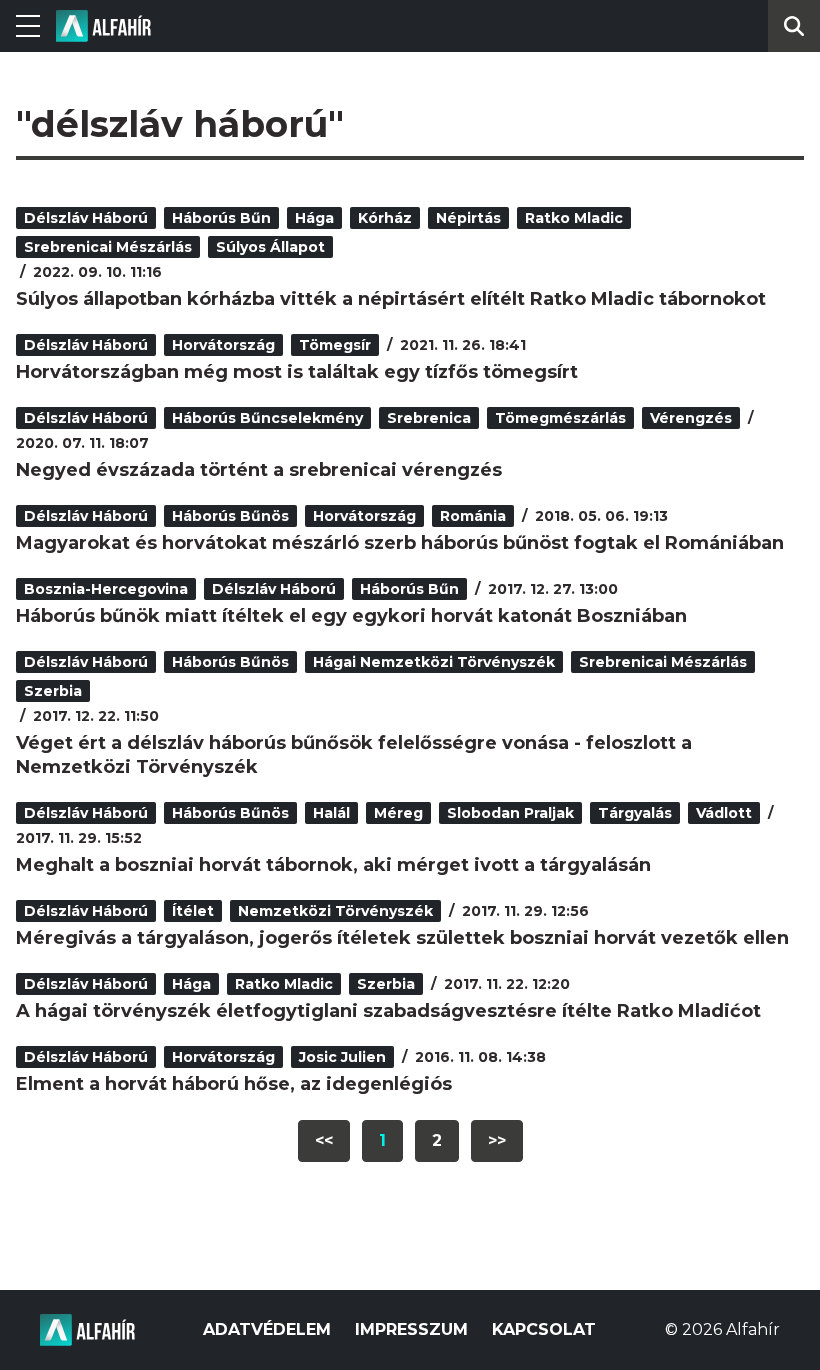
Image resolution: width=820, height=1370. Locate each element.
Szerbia (53, 691)
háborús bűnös (230, 516)
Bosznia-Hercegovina (106, 589)
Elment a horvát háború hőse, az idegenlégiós (234, 1084)
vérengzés (691, 418)
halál (331, 813)
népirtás (468, 218)
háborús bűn (221, 218)
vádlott (724, 813)
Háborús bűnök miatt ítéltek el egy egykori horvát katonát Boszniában (351, 616)
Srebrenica (429, 418)
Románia (473, 516)
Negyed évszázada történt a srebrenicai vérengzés (259, 470)
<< (324, 1140)
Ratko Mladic (574, 218)
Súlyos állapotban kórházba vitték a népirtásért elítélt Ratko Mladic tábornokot (391, 299)
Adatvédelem (267, 1329)
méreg (398, 813)
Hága (314, 218)
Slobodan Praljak (510, 813)
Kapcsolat (544, 1329)
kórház (385, 218)
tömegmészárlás (560, 418)
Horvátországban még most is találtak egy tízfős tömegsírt (297, 372)
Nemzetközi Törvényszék (335, 911)
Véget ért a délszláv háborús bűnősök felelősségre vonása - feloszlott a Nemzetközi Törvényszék (354, 755)
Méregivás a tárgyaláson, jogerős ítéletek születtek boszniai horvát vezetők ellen (402, 938)
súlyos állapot (270, 247)
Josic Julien (342, 1057)
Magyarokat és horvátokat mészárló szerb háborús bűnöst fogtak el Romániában (400, 543)
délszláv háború (86, 218)
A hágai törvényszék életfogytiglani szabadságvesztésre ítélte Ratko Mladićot (388, 1011)
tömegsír (335, 345)
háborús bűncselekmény (267, 418)
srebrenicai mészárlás (108, 247)
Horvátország (223, 345)
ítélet (193, 911)
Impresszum (411, 1329)
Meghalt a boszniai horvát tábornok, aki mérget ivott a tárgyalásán (333, 865)
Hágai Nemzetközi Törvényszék (434, 662)
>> (497, 1140)
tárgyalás (635, 813)
